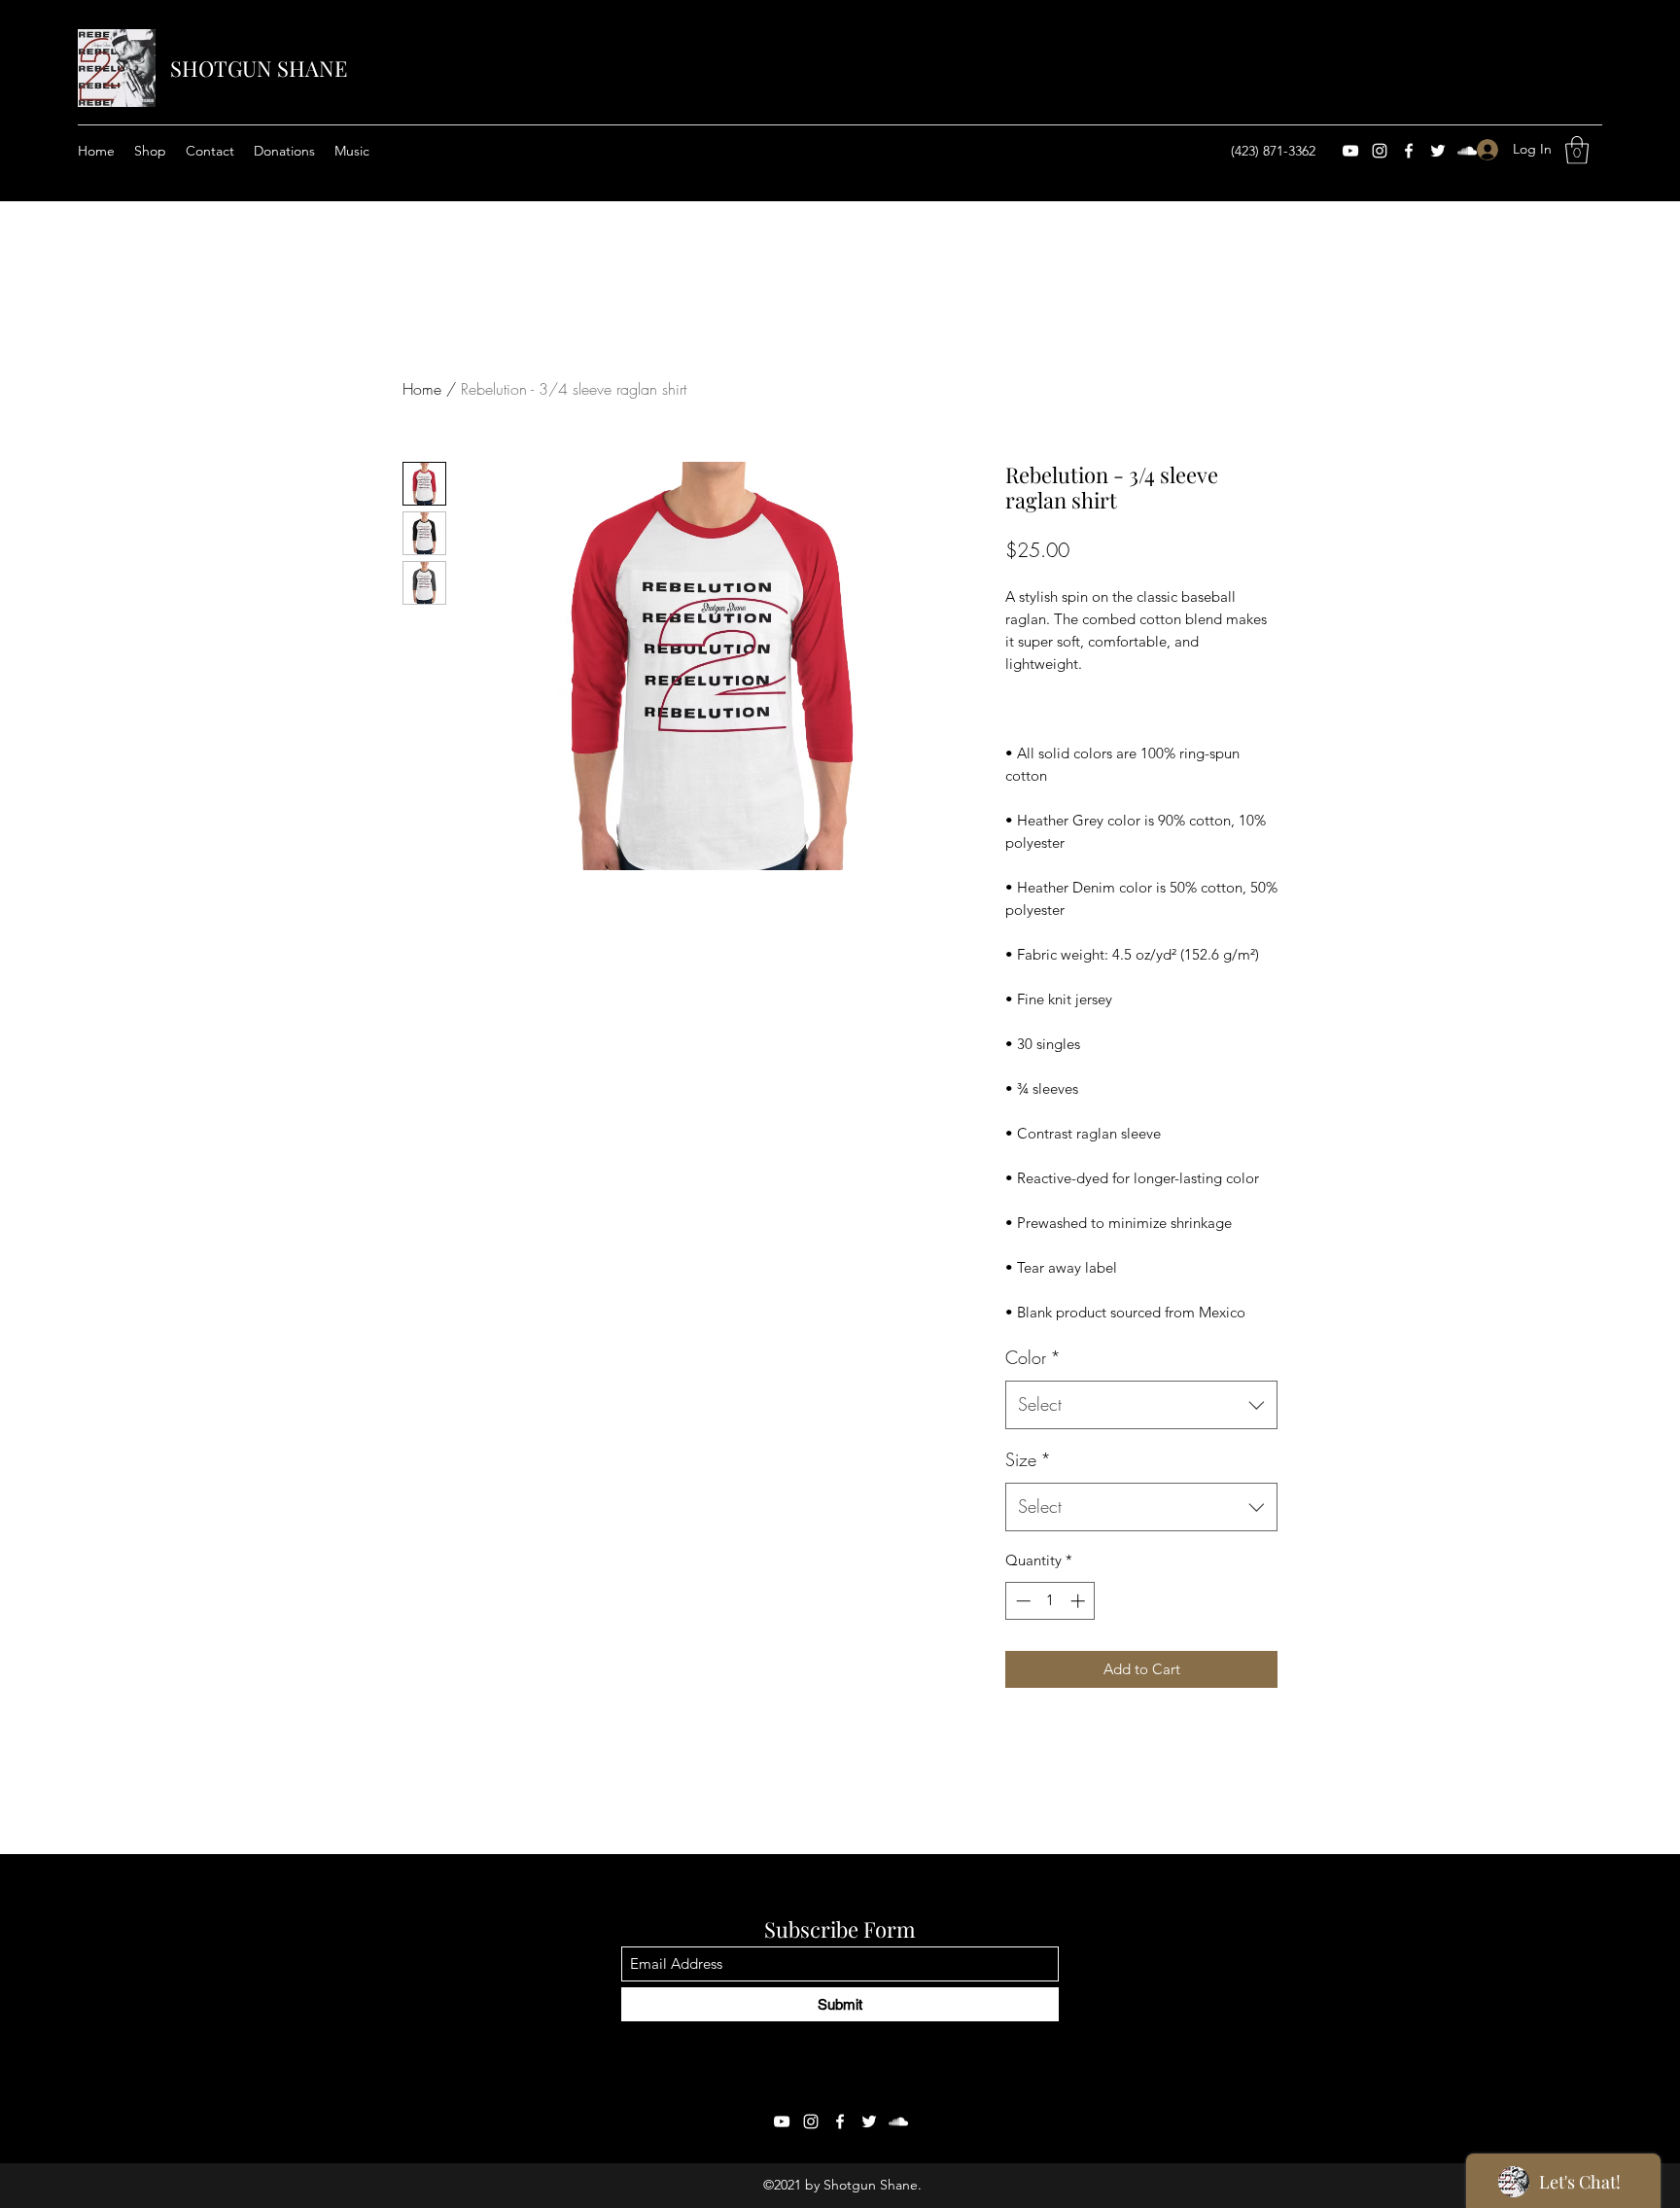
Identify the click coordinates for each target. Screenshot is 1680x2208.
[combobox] (1141, 1405)
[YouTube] (1350, 151)
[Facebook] (1409, 151)
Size (1028, 1459)
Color (1033, 1357)
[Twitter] (869, 2121)
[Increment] (1080, 1601)
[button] (1577, 150)
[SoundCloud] (898, 2121)
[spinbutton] (1050, 1601)
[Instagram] (1380, 151)
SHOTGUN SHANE (259, 68)
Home (422, 389)
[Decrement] (1021, 1601)
